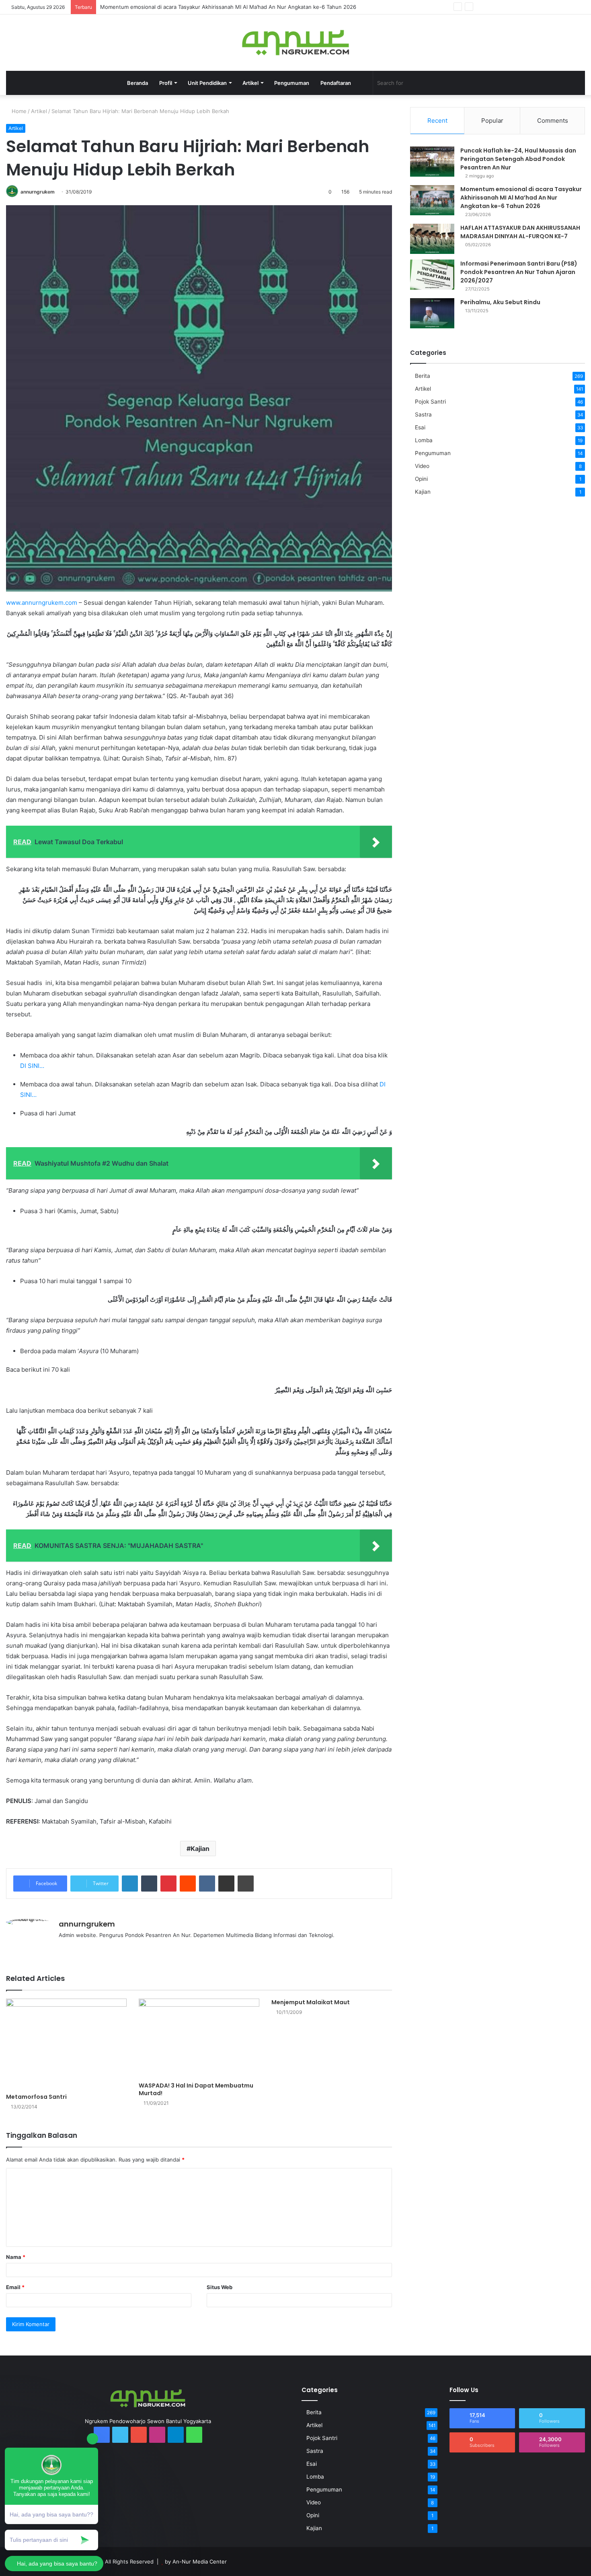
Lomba (424, 440)
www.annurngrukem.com (42, 603)
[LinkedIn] (130, 1884)
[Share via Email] (226, 1884)
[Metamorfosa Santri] (66, 2044)
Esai (420, 427)
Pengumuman (292, 83)
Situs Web (220, 2287)
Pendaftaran (336, 83)
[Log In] (555, 7)
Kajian (200, 1849)
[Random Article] (567, 7)
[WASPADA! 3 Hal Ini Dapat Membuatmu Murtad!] (199, 2038)
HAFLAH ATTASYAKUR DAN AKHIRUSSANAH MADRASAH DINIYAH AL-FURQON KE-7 (520, 232)
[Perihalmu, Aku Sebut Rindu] (432, 313)
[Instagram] (519, 7)
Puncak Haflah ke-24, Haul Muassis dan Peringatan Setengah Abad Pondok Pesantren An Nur (518, 159)
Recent (437, 121)
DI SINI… (32, 1066)
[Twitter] (495, 7)
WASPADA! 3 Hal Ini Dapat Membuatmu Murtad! (196, 2089)
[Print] (246, 1884)
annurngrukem (38, 192)
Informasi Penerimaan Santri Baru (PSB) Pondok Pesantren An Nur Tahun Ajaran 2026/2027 (519, 272)
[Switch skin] (363, 83)
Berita (423, 376)
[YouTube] (507, 7)
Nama (16, 2257)
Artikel (39, 111)
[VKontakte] (207, 1884)
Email (15, 2287)
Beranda (137, 83)
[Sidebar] (579, 7)
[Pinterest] (168, 1884)
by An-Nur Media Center (196, 2562)
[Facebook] (482, 7)
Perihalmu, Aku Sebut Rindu (500, 302)
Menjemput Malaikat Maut (311, 2002)
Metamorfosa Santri (36, 2097)
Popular (492, 121)
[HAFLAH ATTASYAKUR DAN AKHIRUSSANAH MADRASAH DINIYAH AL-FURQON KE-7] (432, 239)
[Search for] (462, 83)
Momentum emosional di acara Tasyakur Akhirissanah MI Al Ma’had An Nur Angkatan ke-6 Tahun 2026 (228, 7)
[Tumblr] (149, 1884)
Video (422, 466)
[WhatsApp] (543, 7)
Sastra (423, 414)
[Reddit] (188, 1884)
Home (18, 111)
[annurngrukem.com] (295, 43)
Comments (553, 121)
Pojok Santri (430, 402)
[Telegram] (531, 7)
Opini (421, 479)
